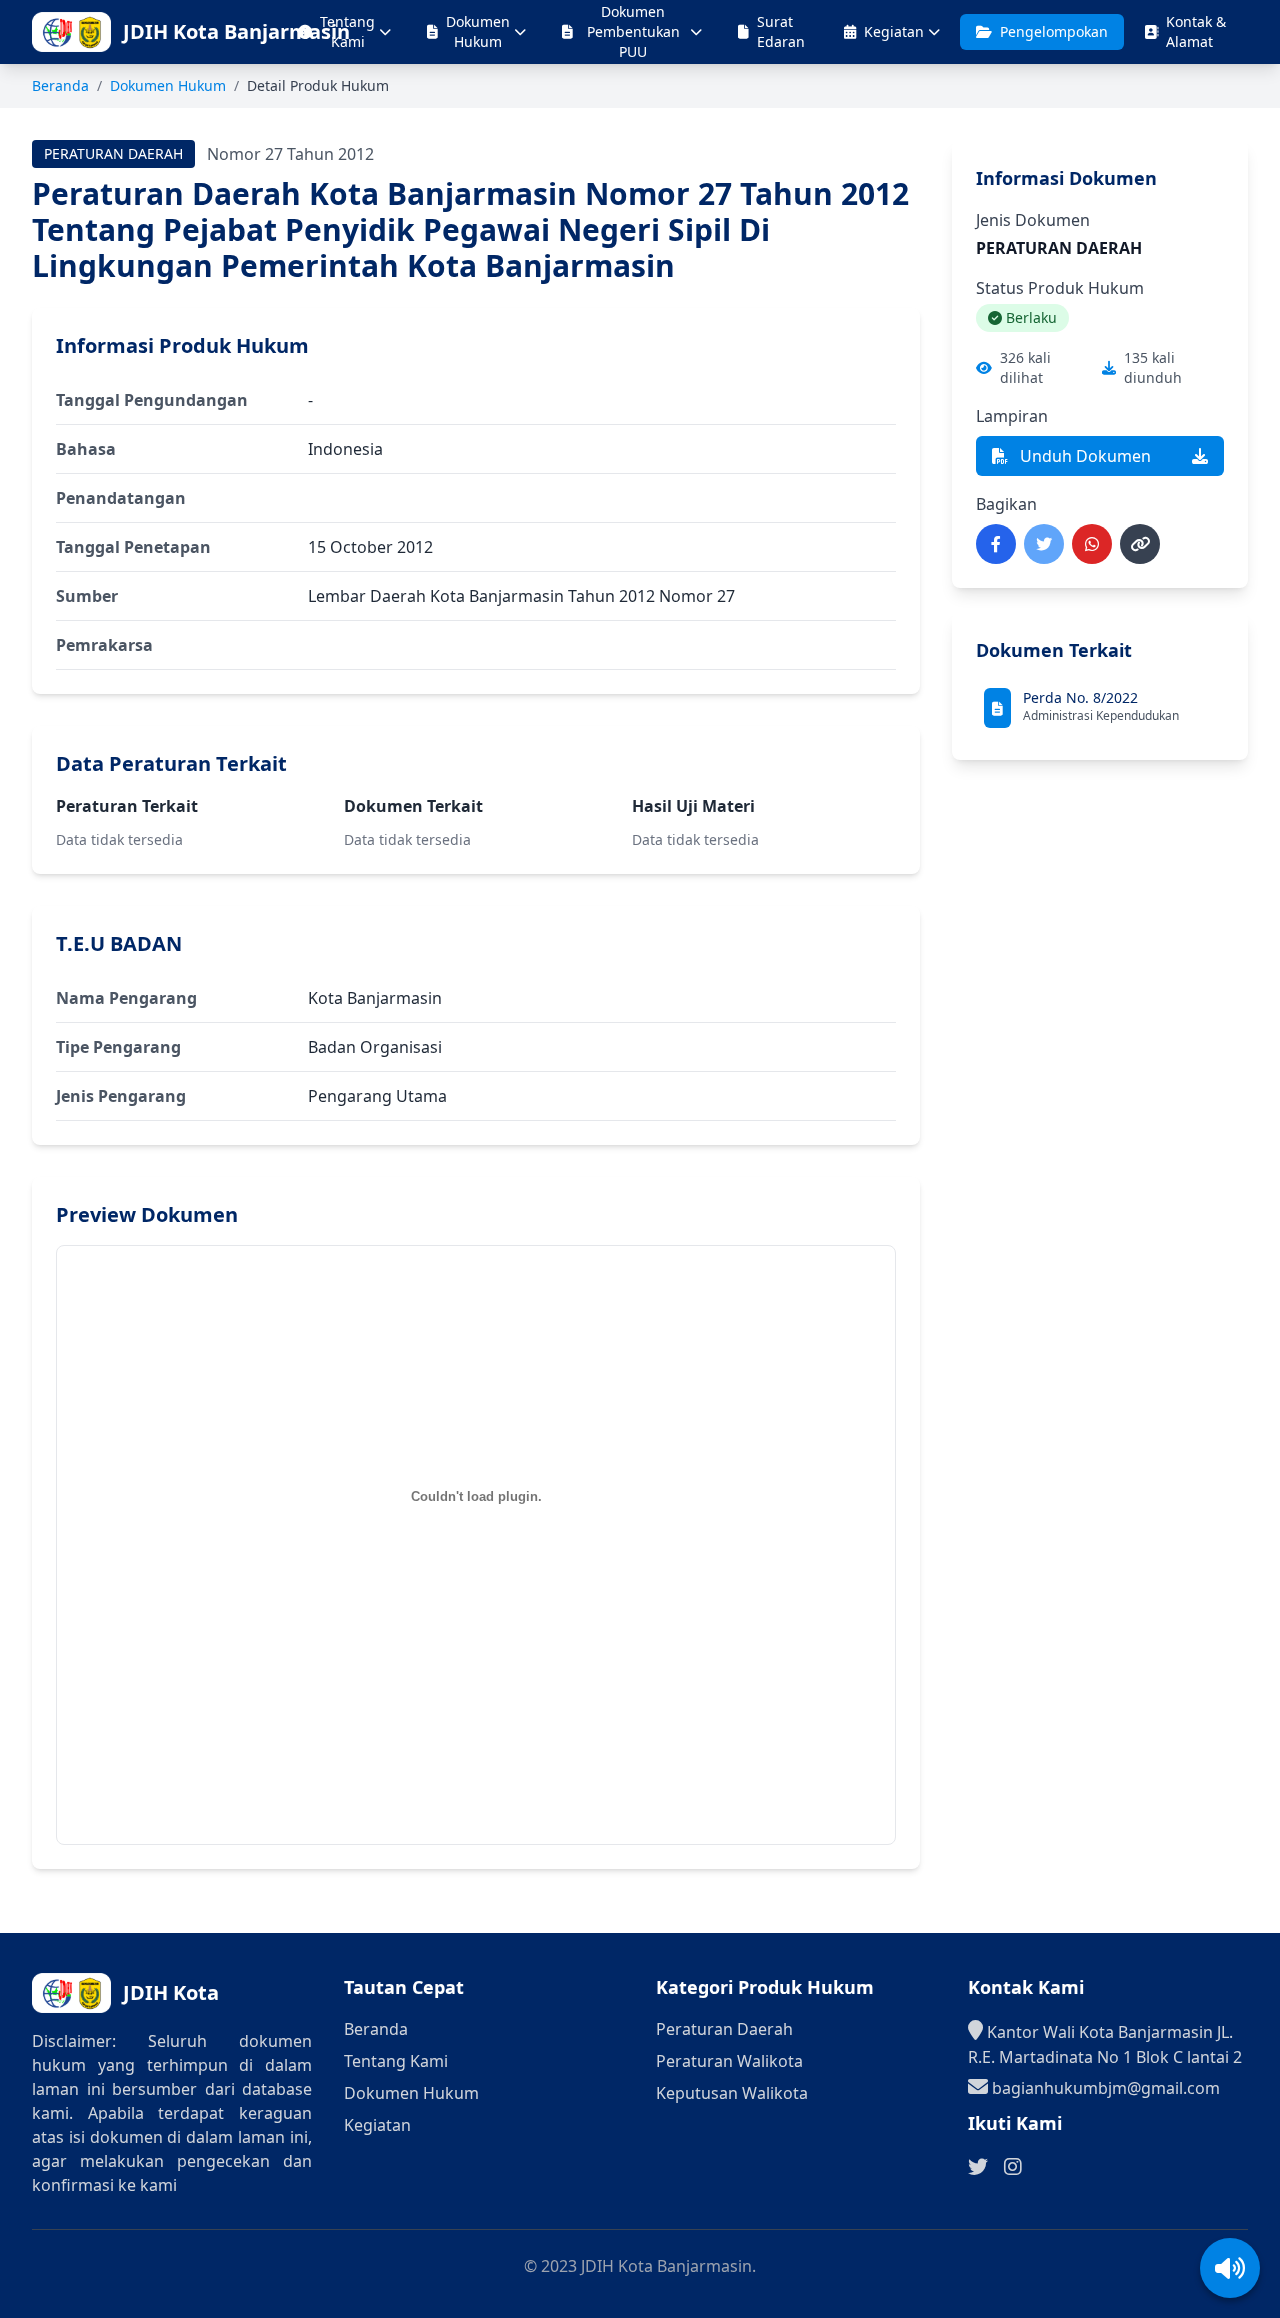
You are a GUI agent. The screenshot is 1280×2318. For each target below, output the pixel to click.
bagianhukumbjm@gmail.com (1104, 2088)
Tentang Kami (347, 31)
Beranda (60, 85)
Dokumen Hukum (478, 31)
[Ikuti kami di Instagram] (1013, 2167)
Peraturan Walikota (729, 2061)
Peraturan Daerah (724, 2029)
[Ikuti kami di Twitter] (978, 2167)
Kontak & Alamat (1196, 31)
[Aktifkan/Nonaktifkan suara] (1230, 2268)
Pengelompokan (1054, 31)
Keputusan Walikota (732, 2093)
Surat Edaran (781, 31)
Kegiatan (894, 31)
